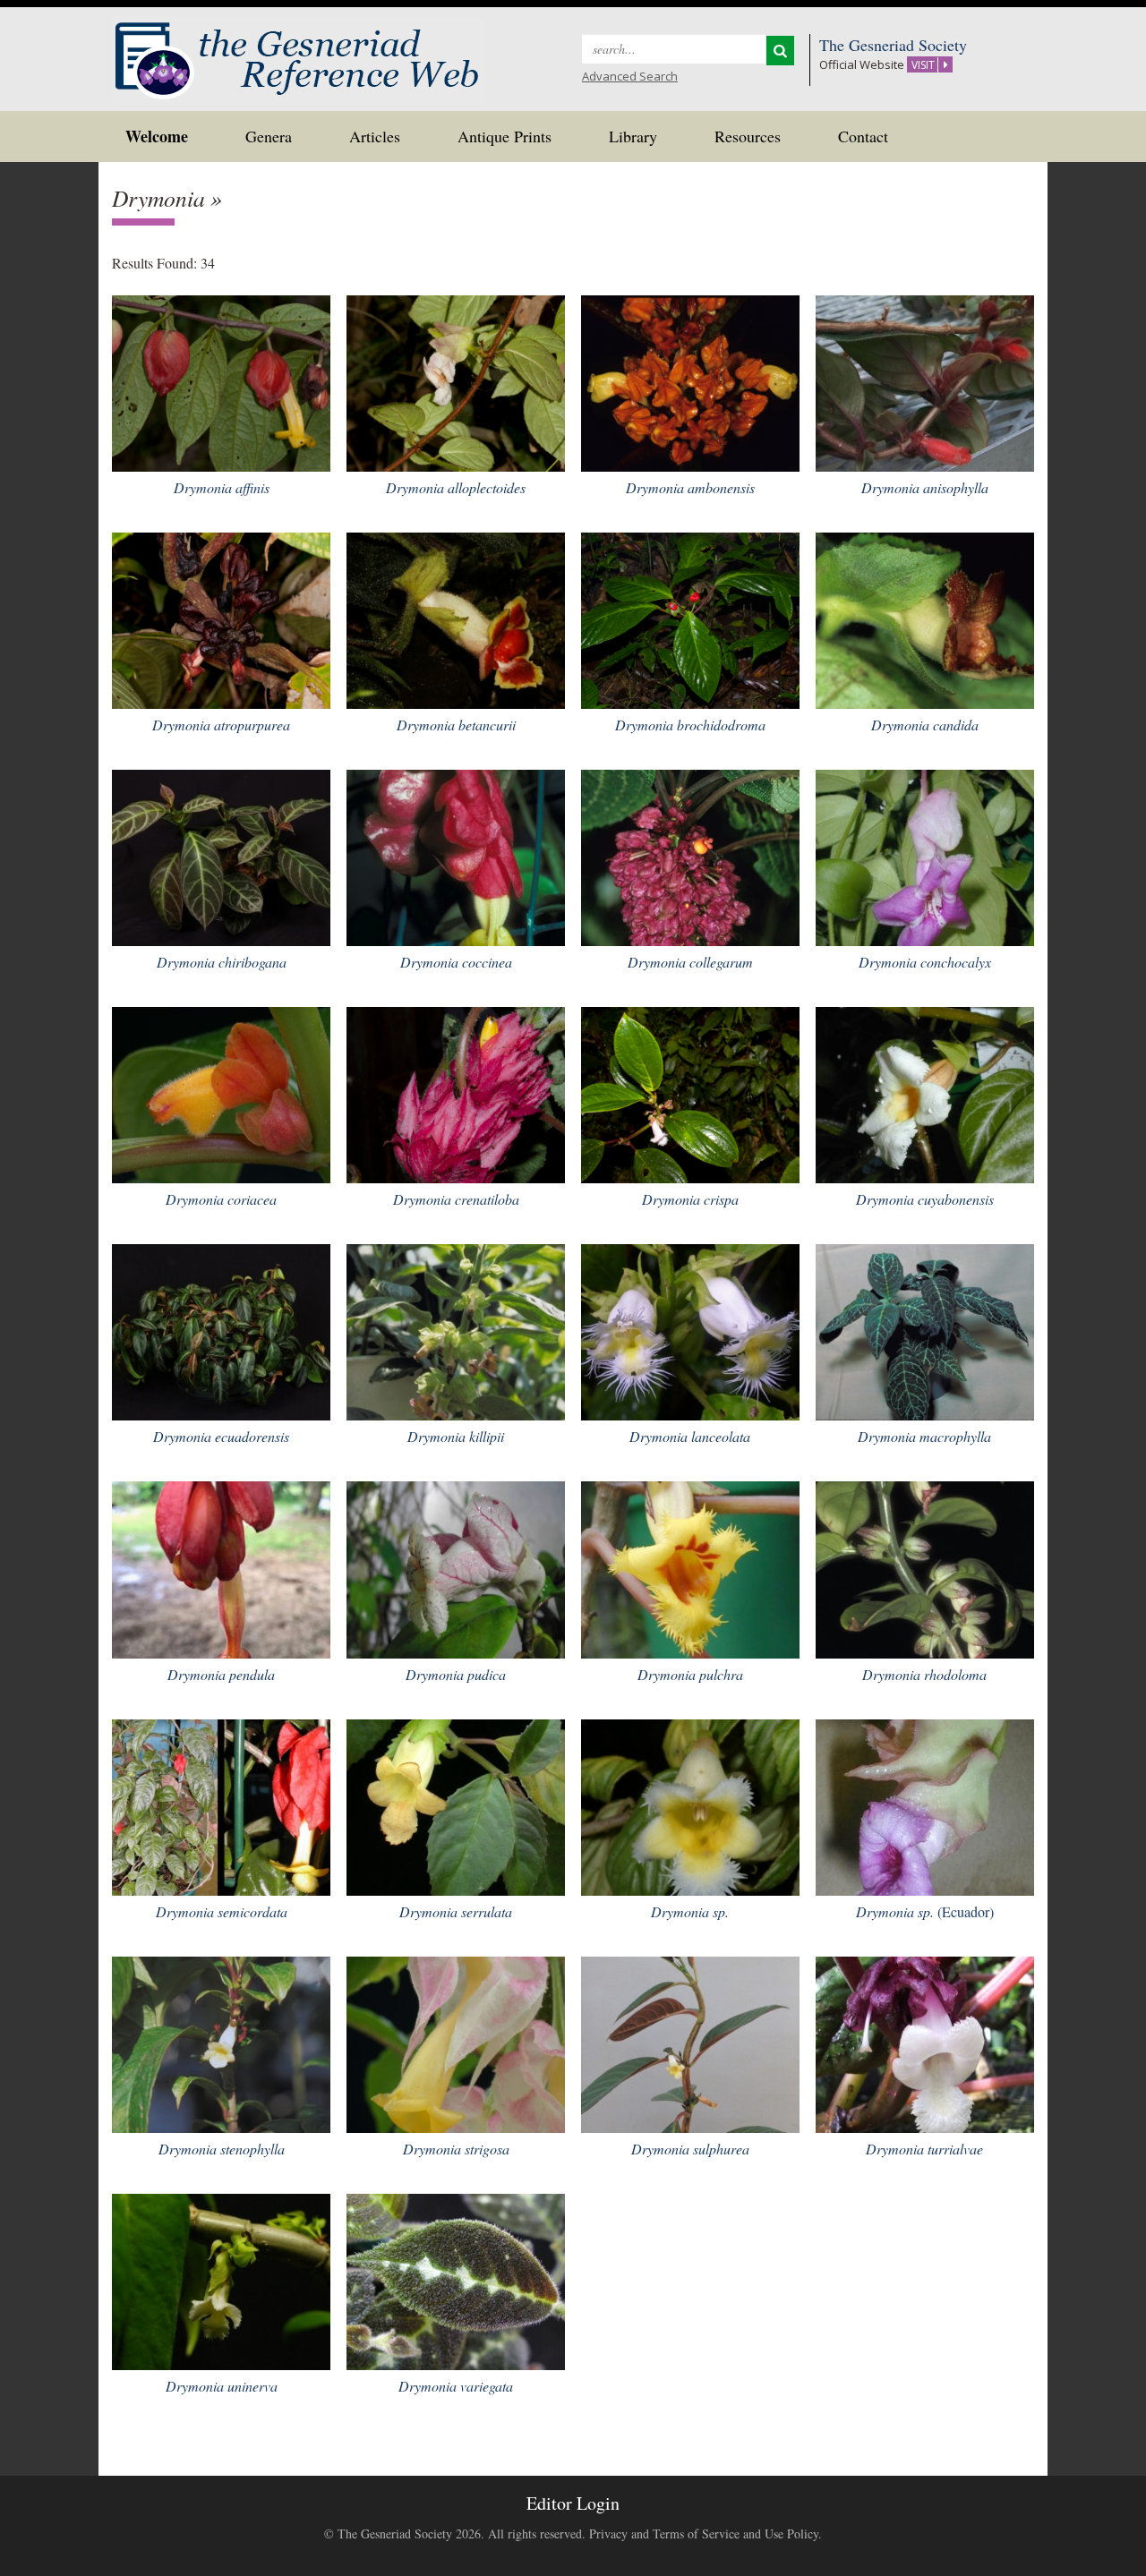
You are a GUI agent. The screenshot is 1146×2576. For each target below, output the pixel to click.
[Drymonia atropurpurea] (221, 618)
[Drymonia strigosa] (456, 2042)
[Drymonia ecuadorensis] (221, 1330)
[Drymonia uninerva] (221, 2279)
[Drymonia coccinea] (456, 855)
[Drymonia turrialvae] (925, 2042)
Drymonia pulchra (690, 1674)
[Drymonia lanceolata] (690, 1330)
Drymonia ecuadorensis (221, 1436)
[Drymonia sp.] (690, 1805)
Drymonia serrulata (456, 1911)
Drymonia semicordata (222, 1911)
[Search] (780, 51)
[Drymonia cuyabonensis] (925, 1092)
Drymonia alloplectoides (456, 487)
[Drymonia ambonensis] (690, 381)
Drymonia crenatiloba (456, 1199)
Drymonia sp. (690, 1911)
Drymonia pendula (221, 1674)
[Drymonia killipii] (456, 1330)
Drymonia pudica (456, 1674)
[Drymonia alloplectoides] (456, 381)
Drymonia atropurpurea (221, 725)
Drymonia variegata (456, 2386)
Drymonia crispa (690, 1199)
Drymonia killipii (456, 1436)
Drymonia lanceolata (690, 1436)
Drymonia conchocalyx (925, 962)
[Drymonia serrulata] (456, 1805)
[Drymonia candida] (925, 618)
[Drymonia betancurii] (456, 618)
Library (633, 136)
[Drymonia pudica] (456, 1568)
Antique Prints (505, 136)
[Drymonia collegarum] (690, 855)
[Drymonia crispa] (690, 1092)
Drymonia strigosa (456, 2149)
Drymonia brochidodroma (690, 725)
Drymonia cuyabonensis (925, 1199)
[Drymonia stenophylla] (221, 2042)
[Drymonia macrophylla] (925, 1330)
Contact (863, 136)
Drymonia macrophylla (924, 1436)
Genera (269, 136)
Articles (375, 136)
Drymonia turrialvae (924, 2149)
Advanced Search (630, 76)
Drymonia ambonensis (690, 487)
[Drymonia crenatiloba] (456, 1092)
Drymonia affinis (222, 487)
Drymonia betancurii (456, 725)
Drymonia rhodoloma (924, 1674)
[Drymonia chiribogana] (221, 855)
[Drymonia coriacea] (221, 1092)
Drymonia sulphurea (690, 2149)
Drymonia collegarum (690, 962)
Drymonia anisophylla (925, 487)
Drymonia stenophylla (222, 2149)
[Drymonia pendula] (221, 1568)
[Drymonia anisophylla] (925, 381)
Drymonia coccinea (456, 962)
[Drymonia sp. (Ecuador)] (925, 1805)
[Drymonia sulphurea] (690, 2042)
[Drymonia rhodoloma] (925, 1568)
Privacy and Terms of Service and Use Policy (704, 2533)
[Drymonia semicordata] (221, 1805)
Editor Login (573, 2503)
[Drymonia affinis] (221, 381)
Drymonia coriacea (221, 1199)
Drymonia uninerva (222, 2386)
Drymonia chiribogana (222, 962)
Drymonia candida (925, 725)
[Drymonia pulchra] (690, 1568)
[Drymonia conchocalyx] (925, 855)
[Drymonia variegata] (456, 2279)
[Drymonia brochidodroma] (690, 618)
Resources (748, 136)
